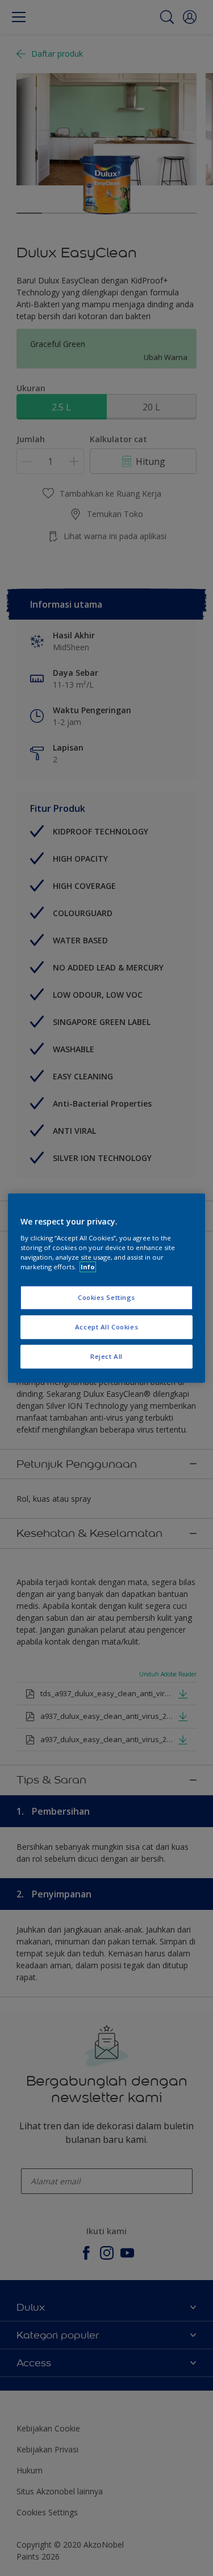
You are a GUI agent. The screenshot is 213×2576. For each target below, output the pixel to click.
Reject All (106, 1356)
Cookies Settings (106, 1297)
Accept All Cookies (106, 1327)
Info (88, 1267)
